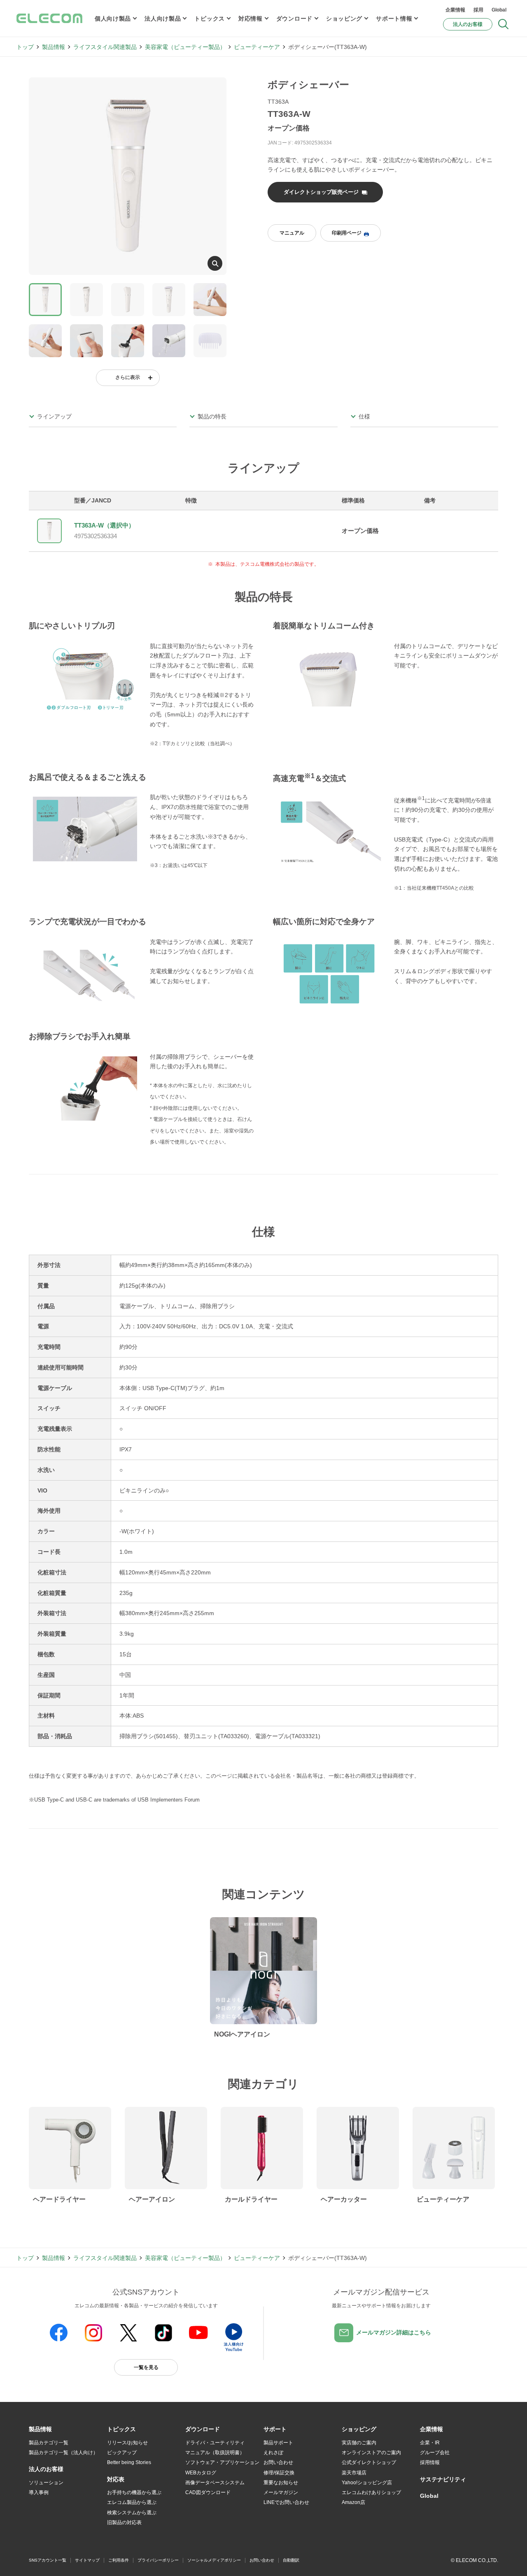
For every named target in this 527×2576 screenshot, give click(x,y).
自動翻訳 (291, 2560)
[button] (121, 2430)
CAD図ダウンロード (208, 2492)
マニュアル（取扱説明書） (215, 2453)
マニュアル (292, 233)
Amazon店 (353, 2502)
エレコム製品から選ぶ (132, 2502)
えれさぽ (273, 2453)
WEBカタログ (201, 2473)
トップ (25, 47)
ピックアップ (122, 2453)
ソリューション (46, 2483)
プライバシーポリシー (158, 2560)
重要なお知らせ (281, 2483)
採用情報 (430, 2462)
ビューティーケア (257, 47)
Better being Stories (129, 2462)
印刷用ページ (347, 233)
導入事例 (39, 2492)
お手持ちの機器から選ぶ (134, 2492)
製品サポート (278, 2443)
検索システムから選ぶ (132, 2513)
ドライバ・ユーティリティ (215, 2443)
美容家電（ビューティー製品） (185, 47)
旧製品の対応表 (124, 2523)
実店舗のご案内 (359, 2443)
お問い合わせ (278, 2462)
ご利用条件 (119, 2560)
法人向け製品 (163, 19)
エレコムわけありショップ (371, 2492)
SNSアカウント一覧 (48, 2560)
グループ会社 (435, 2453)
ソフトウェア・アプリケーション (222, 2462)
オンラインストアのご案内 (371, 2453)
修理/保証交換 (279, 2473)
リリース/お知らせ (127, 2443)
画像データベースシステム (215, 2483)
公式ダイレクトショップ (369, 2462)
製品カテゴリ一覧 (49, 2443)
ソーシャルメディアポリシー (214, 2560)
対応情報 (251, 19)
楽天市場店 (354, 2473)
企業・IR (430, 2443)
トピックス (210, 19)
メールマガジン (281, 2492)
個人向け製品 (113, 19)
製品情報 (54, 47)
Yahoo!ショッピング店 (367, 2483)
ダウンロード (294, 19)
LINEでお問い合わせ (286, 2502)
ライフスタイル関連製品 (105, 47)
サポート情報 (394, 19)
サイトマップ (87, 2560)
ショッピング (344, 19)
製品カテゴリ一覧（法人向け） (63, 2453)
